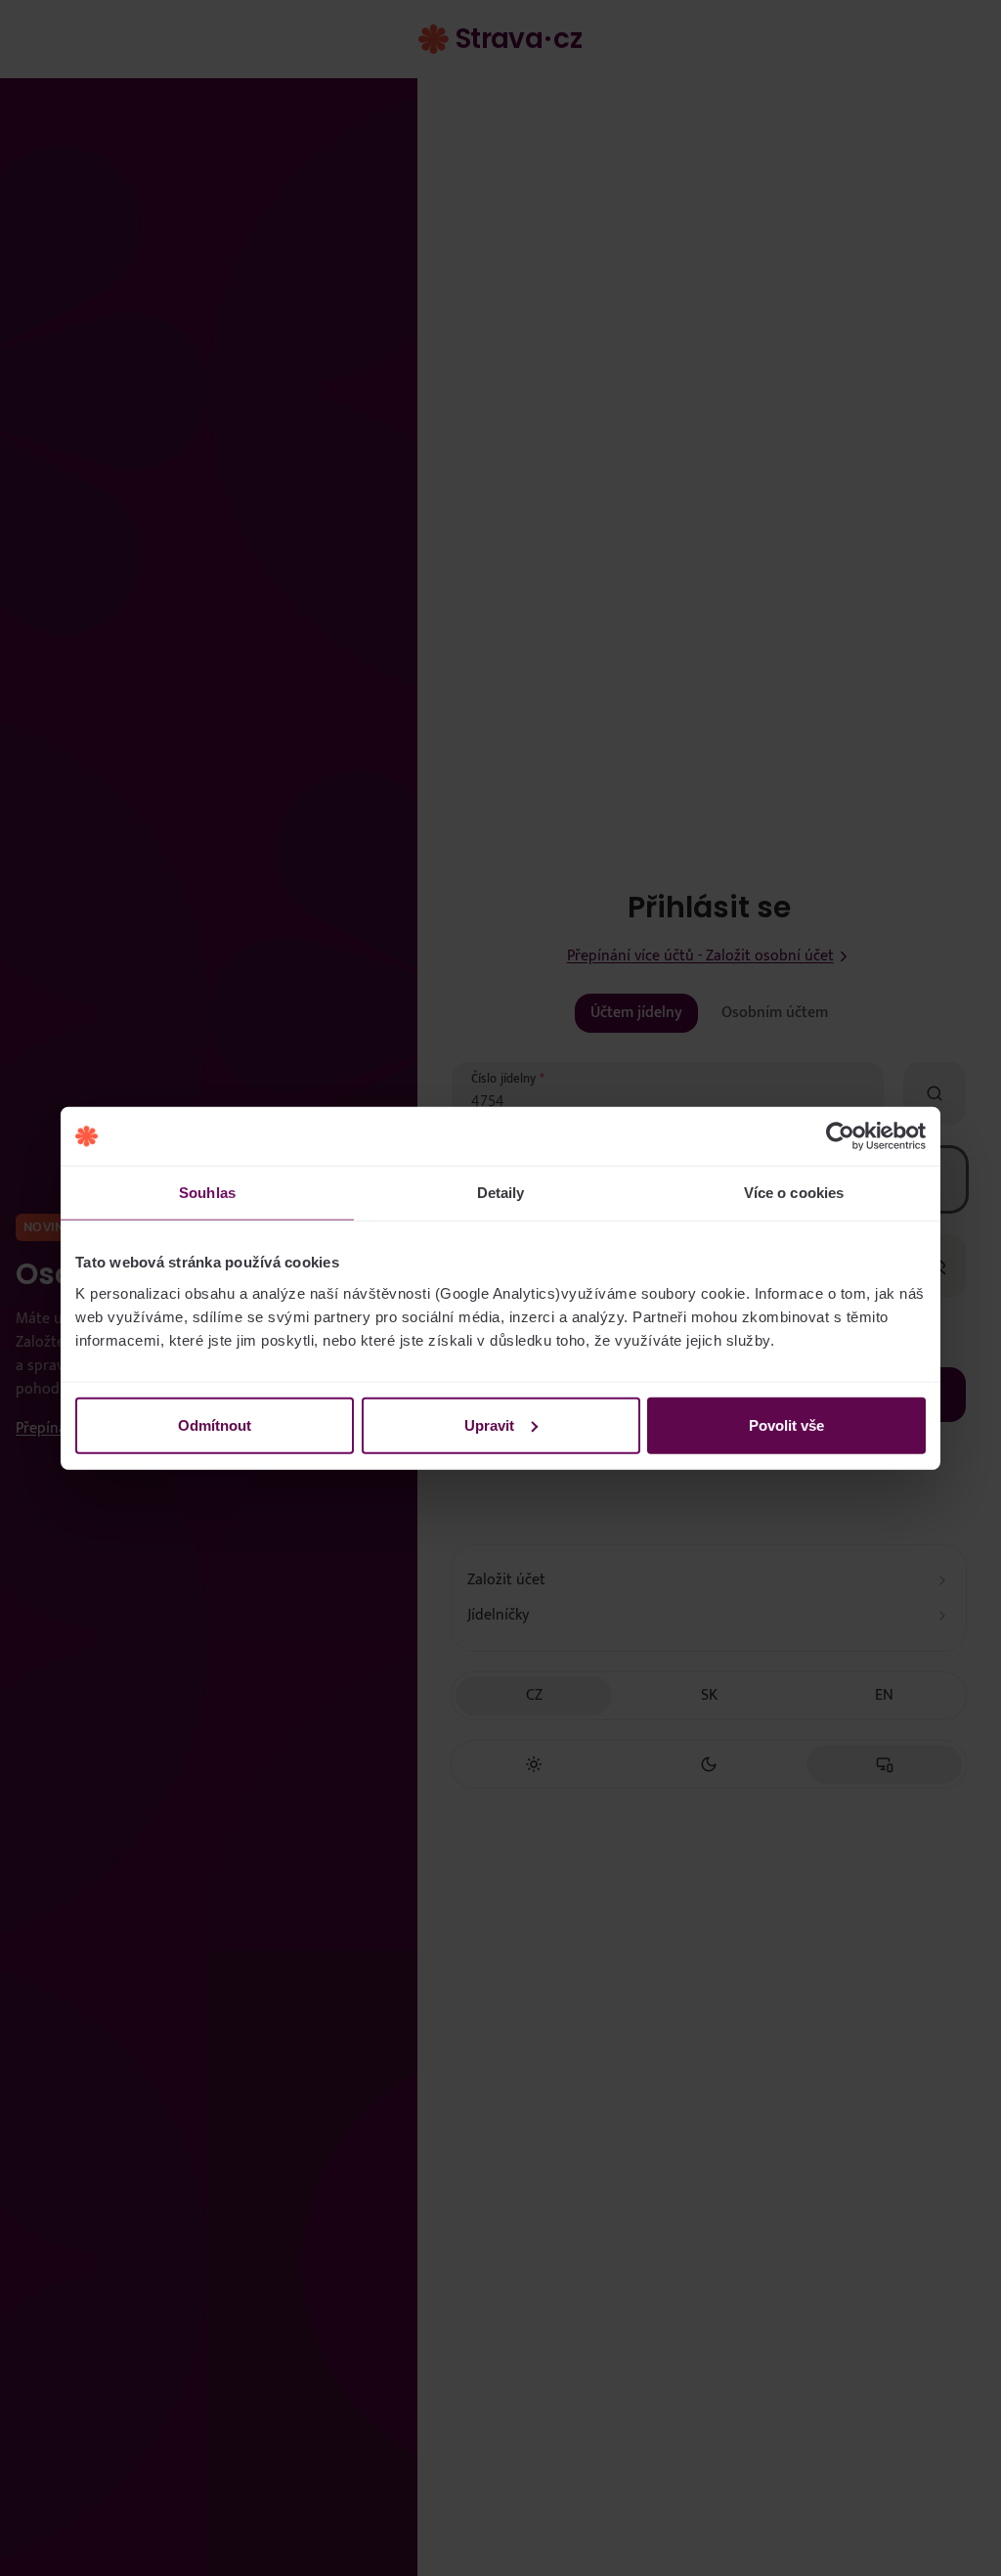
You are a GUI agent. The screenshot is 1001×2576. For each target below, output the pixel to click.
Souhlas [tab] (207, 1193)
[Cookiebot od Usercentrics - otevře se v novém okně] (840, 1136)
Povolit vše (786, 1424)
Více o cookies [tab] (794, 1193)
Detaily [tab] (501, 1193)
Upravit (489, 1424)
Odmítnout (215, 1424)
